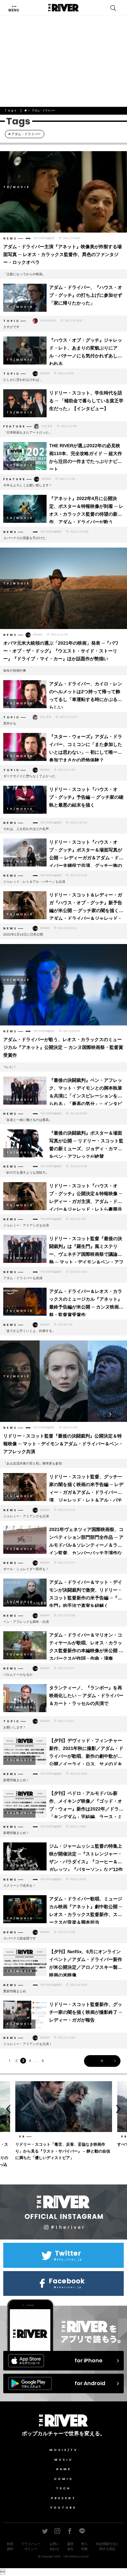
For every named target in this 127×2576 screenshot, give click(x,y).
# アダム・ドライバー (25, 134)
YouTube (63, 2508)
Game (64, 2469)
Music (64, 2460)
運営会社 (70, 2546)
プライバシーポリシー (31, 2546)
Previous (6, 2109)
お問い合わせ (54, 2546)
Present (64, 2498)
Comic (64, 2479)
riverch (85, 2556)
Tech (63, 2488)
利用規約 (10, 2546)
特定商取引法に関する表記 (107, 2546)
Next (121, 2109)
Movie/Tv (64, 2450)
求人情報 (84, 2546)
